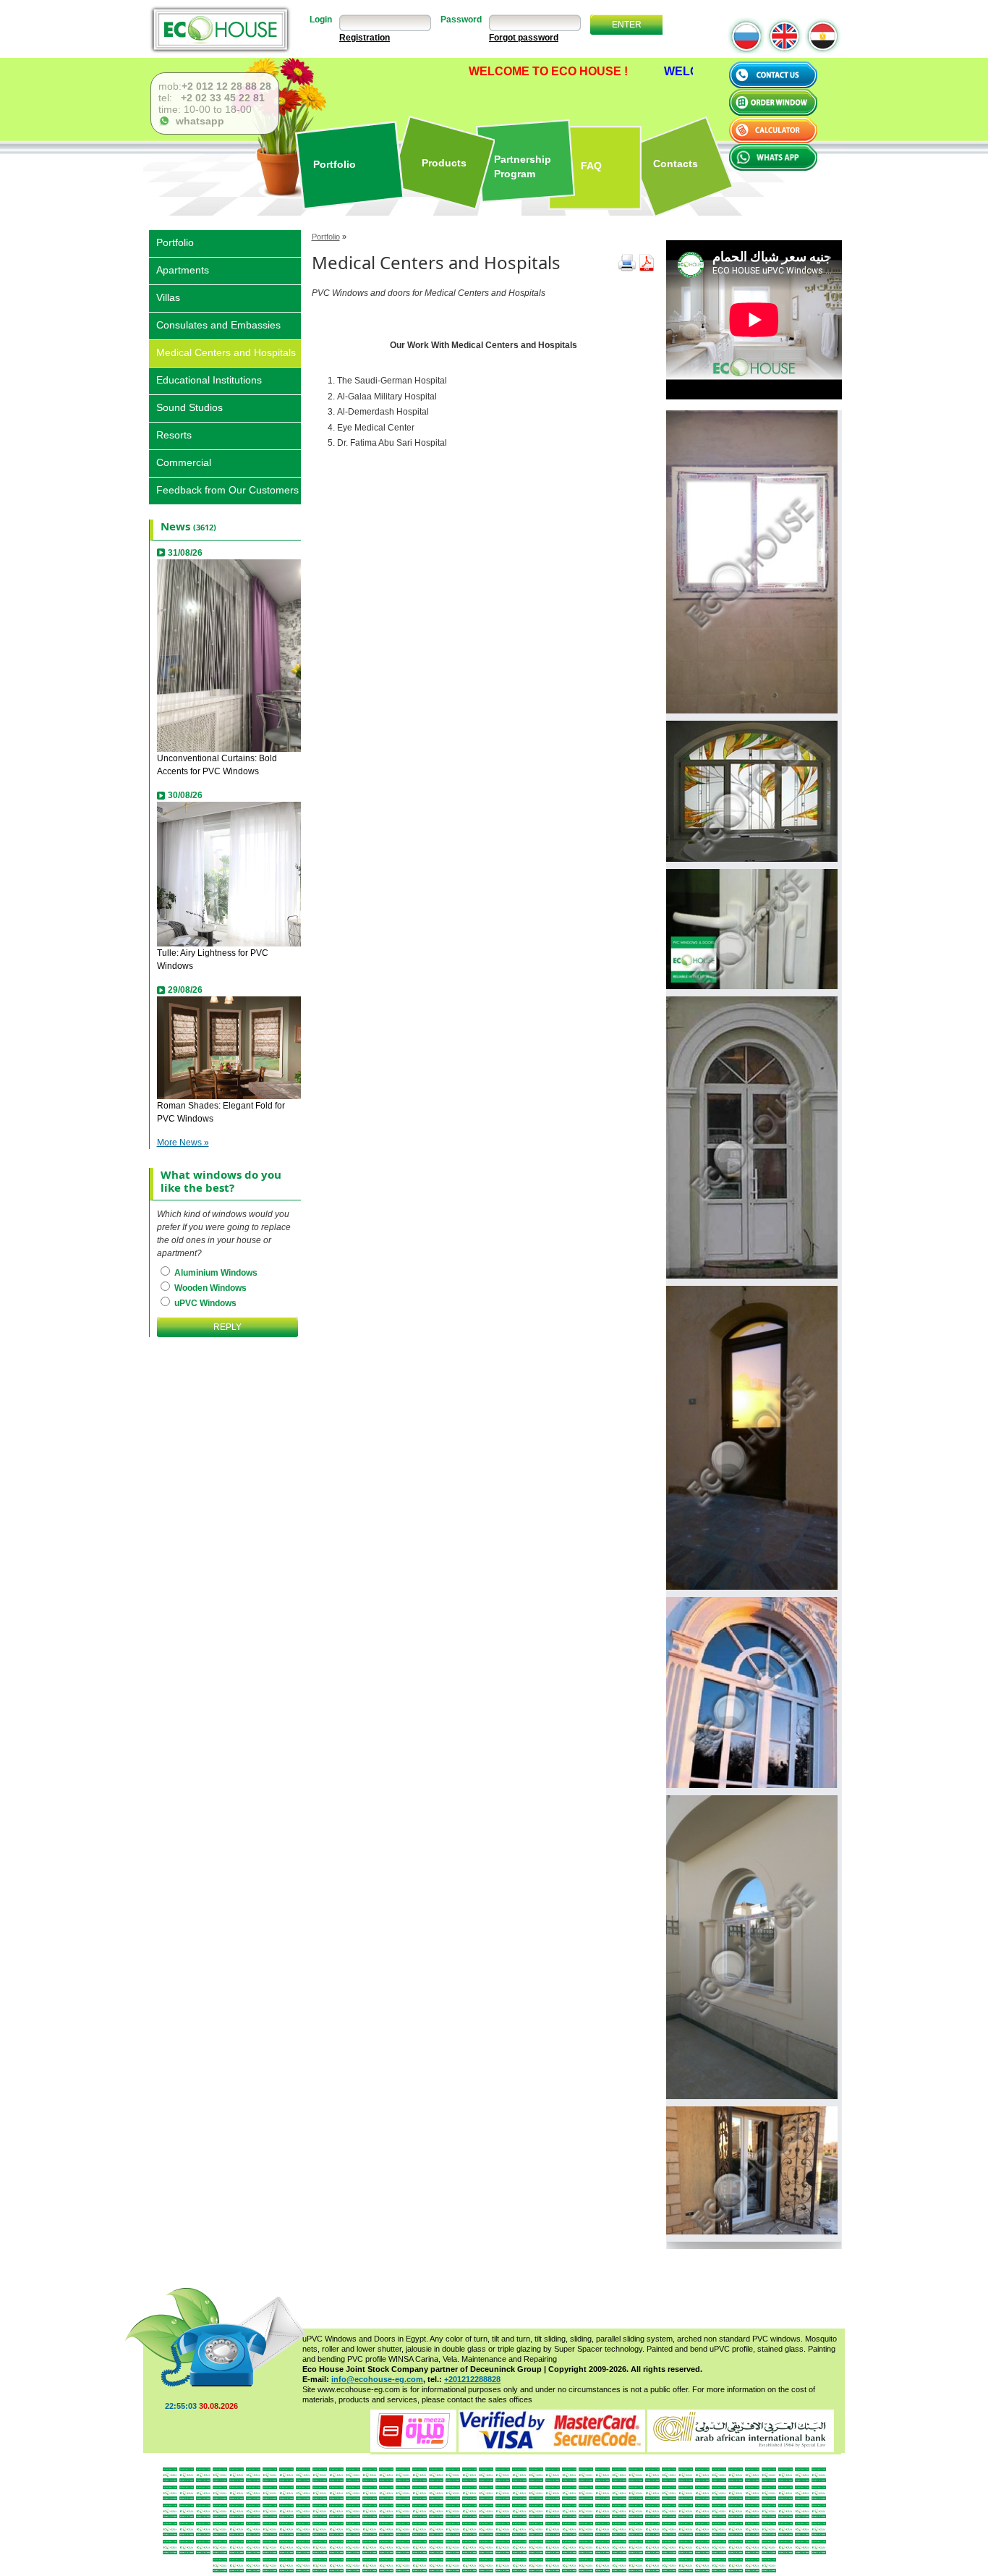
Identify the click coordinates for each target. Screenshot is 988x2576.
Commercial (184, 461)
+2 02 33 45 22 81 (221, 98)
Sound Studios (189, 406)
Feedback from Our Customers (227, 489)
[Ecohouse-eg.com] (220, 29)
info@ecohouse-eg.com (377, 2379)
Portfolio (326, 237)
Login (321, 20)
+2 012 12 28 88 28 (226, 86)
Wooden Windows (209, 1288)
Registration (365, 38)
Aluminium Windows (215, 1273)
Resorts (174, 434)
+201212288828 (472, 2379)
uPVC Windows (204, 1303)
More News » (183, 1143)
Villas (168, 296)
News (175, 526)
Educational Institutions (209, 379)
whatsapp (197, 121)
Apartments (183, 269)
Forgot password (524, 38)
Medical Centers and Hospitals (226, 351)
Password (461, 20)
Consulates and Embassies (218, 324)
